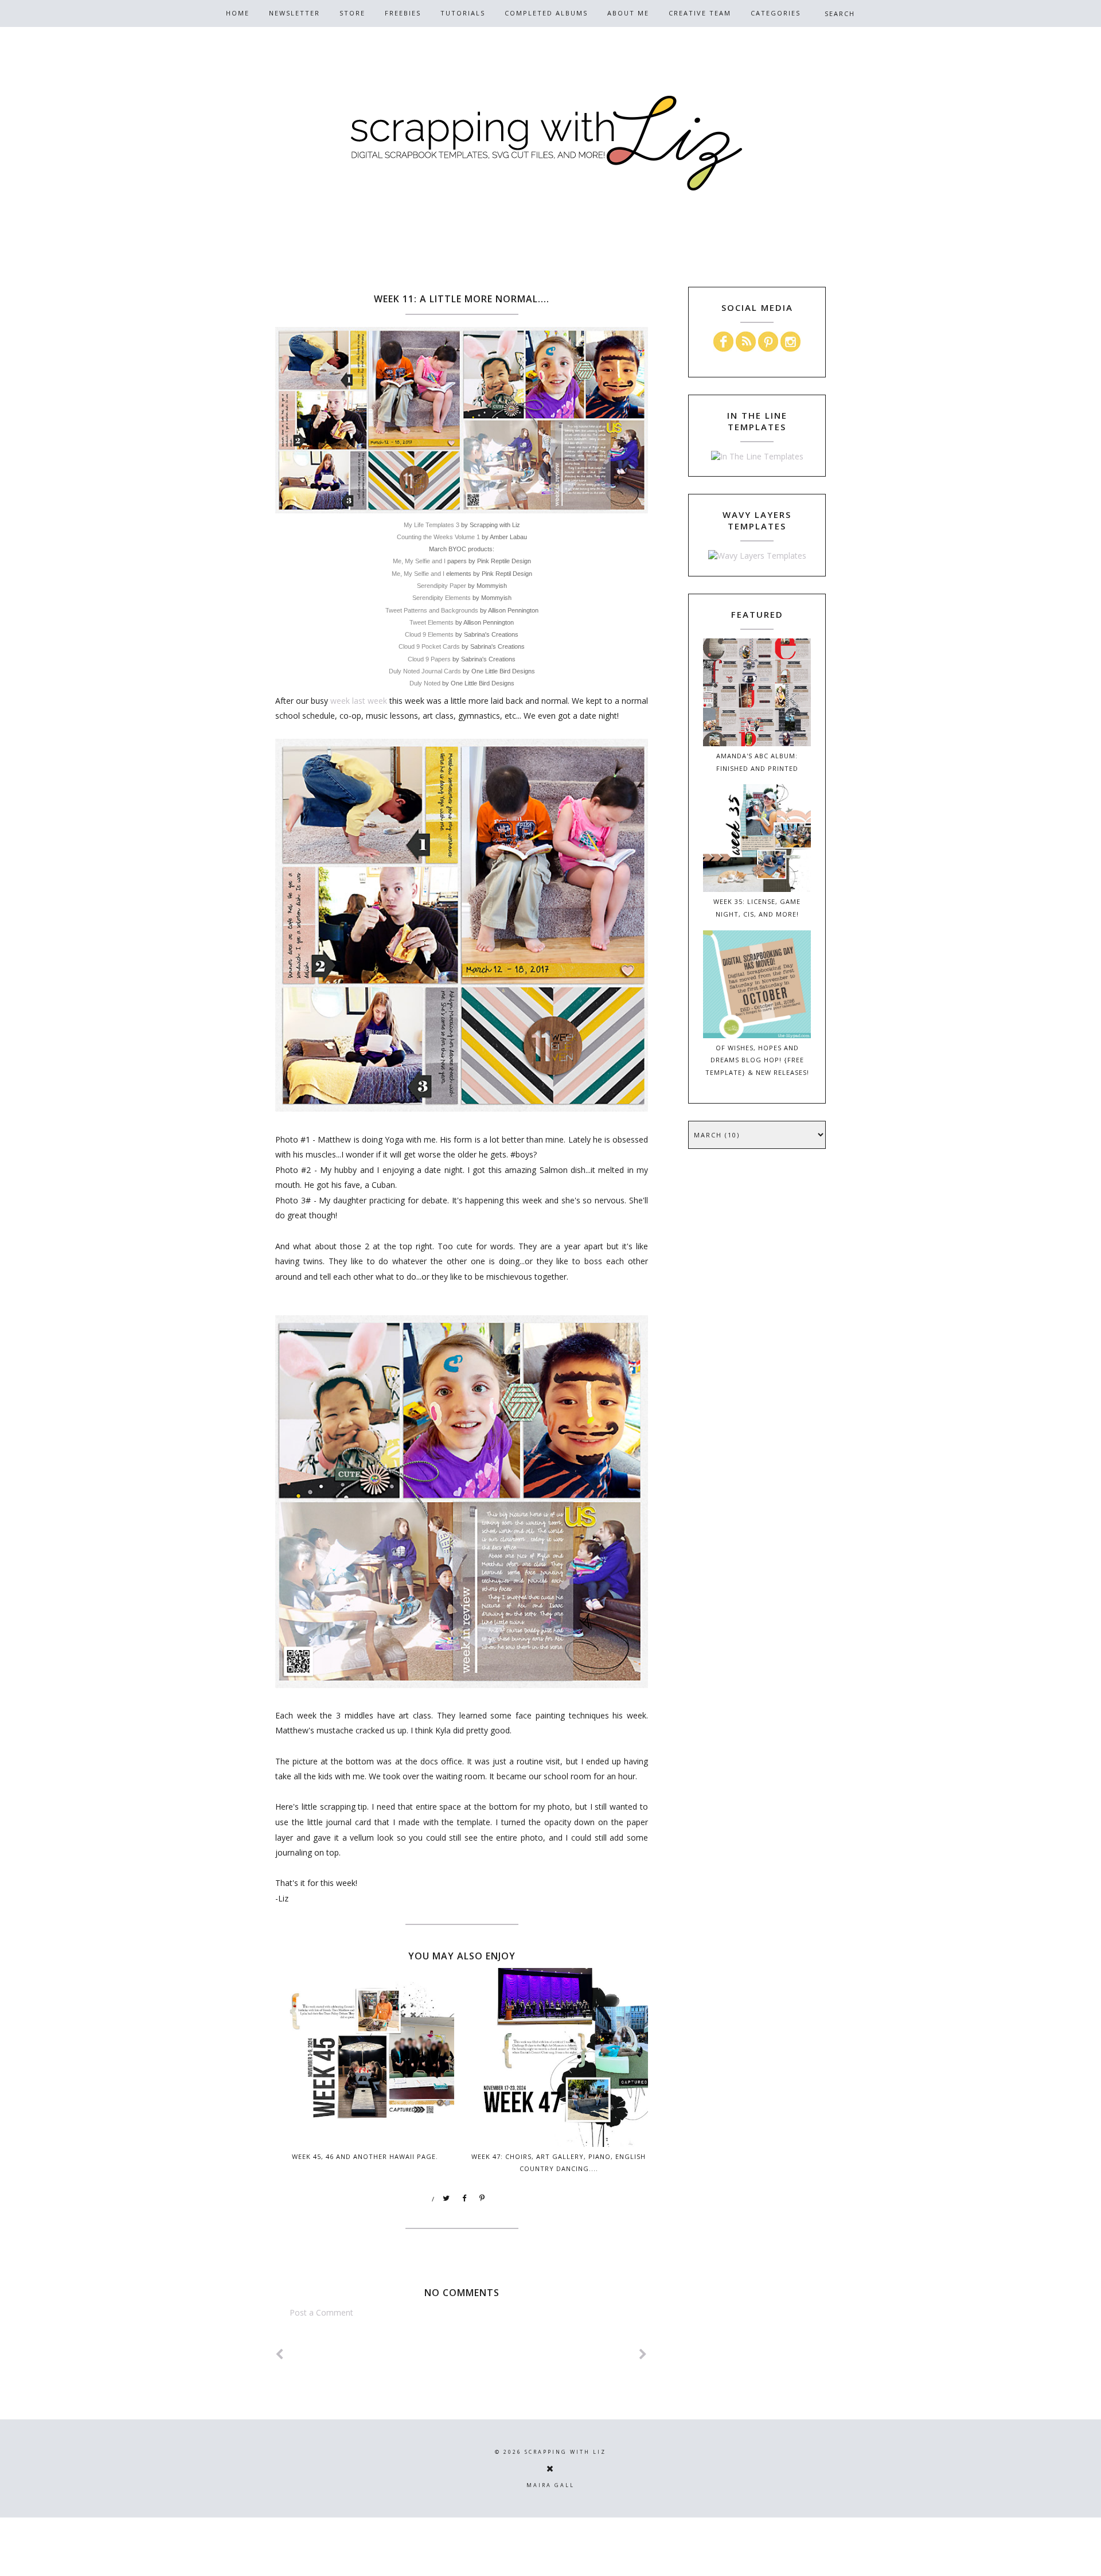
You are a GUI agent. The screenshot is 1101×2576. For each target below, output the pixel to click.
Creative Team (700, 13)
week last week (359, 701)
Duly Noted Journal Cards (425, 671)
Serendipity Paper (442, 586)
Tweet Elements (432, 622)
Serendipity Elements (442, 598)
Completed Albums (546, 13)
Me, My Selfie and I (419, 561)
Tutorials (463, 13)
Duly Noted (425, 683)
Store (352, 13)
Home (238, 13)
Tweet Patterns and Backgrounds (432, 610)
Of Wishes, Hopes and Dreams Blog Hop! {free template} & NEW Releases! (757, 1060)
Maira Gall (550, 2485)
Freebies (403, 13)
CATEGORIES (776, 13)
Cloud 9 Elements (429, 634)
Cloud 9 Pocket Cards (429, 646)
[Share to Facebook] (464, 2199)
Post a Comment (321, 2312)
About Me (628, 13)
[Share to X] (447, 2199)
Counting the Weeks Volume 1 (438, 537)
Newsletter (294, 13)
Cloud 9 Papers (429, 659)
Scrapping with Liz (565, 2452)
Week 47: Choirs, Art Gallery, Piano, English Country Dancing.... (559, 2162)
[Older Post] (643, 2354)
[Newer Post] (280, 2354)
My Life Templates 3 (432, 525)
